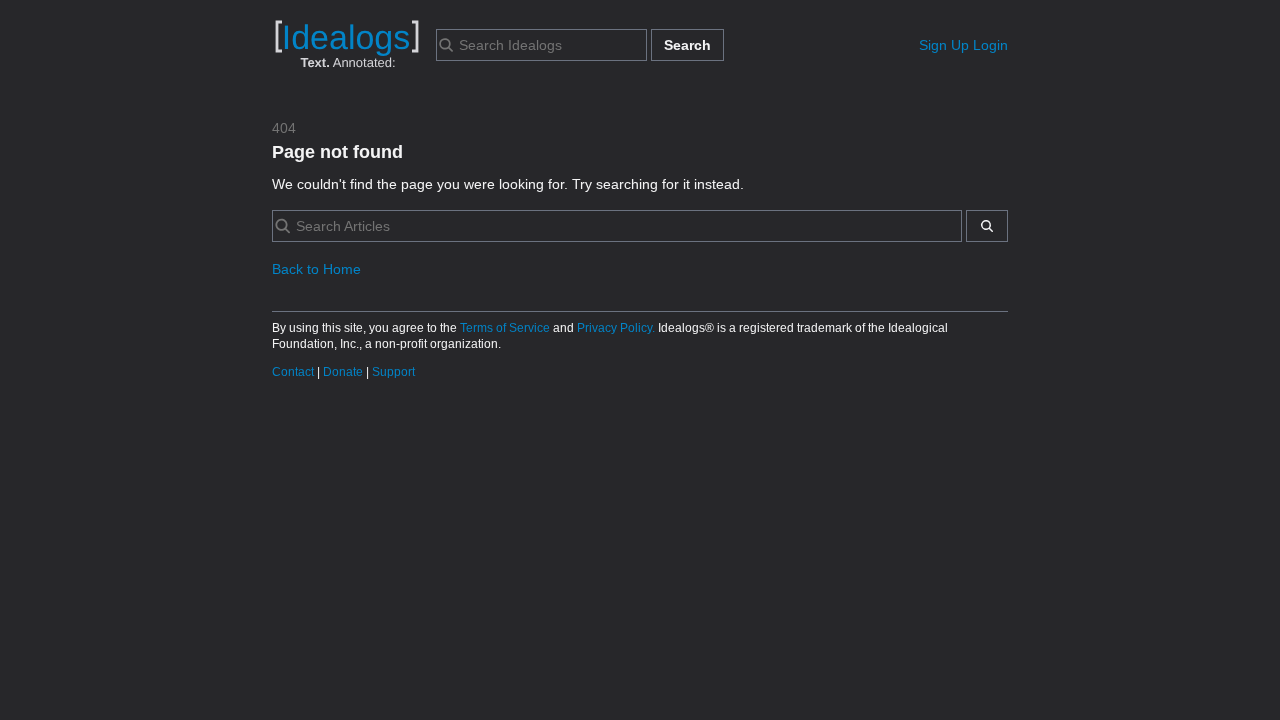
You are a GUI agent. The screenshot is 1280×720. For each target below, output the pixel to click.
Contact (294, 372)
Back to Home (316, 269)
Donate (344, 372)
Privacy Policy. (617, 328)
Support (393, 372)
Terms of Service (506, 328)
